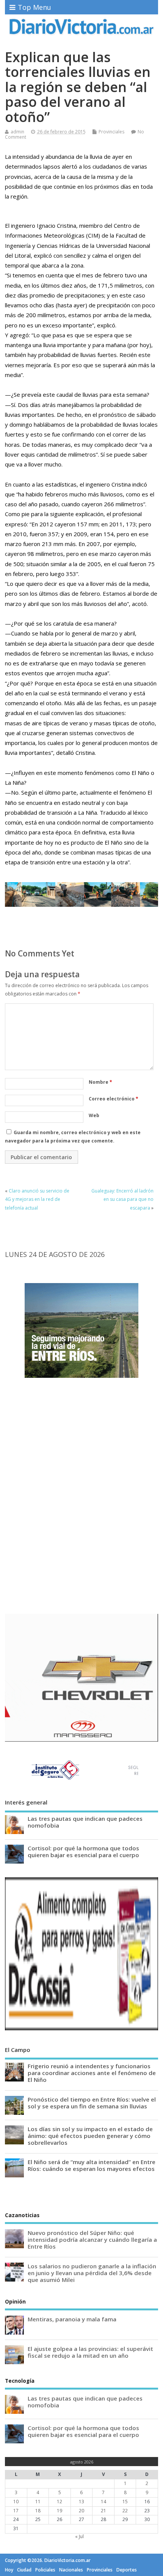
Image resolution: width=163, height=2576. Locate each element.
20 (81, 2511)
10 (16, 2502)
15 (125, 2502)
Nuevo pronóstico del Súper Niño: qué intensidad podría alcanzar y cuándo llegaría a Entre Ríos (92, 2240)
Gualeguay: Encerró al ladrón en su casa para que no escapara (122, 1199)
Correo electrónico (114, 1099)
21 (103, 2511)
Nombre (100, 1082)
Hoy (9, 2570)
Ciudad (24, 2570)
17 (16, 2511)
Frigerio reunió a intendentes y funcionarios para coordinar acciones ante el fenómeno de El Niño (92, 2073)
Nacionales (71, 2570)
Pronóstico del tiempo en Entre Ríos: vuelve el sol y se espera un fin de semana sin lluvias (92, 2103)
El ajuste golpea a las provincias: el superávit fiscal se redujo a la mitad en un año (90, 2352)
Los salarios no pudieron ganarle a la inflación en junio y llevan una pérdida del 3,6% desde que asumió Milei (92, 2273)
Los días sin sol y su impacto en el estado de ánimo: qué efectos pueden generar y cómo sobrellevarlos (90, 2136)
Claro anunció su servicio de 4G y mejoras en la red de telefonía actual (37, 1199)
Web (94, 1115)
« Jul (79, 2536)
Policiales (45, 2570)
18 (38, 2511)
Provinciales (111, 132)
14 (103, 2502)
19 (60, 2511)
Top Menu (34, 7)
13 (81, 2502)
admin (17, 132)
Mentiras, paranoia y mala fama (72, 2319)
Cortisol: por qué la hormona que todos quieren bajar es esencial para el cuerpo (83, 1851)
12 (60, 2502)
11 (38, 2502)
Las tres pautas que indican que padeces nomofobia (85, 1822)
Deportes (127, 2570)
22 (125, 2511)
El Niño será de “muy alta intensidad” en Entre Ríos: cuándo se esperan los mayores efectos (92, 2165)
